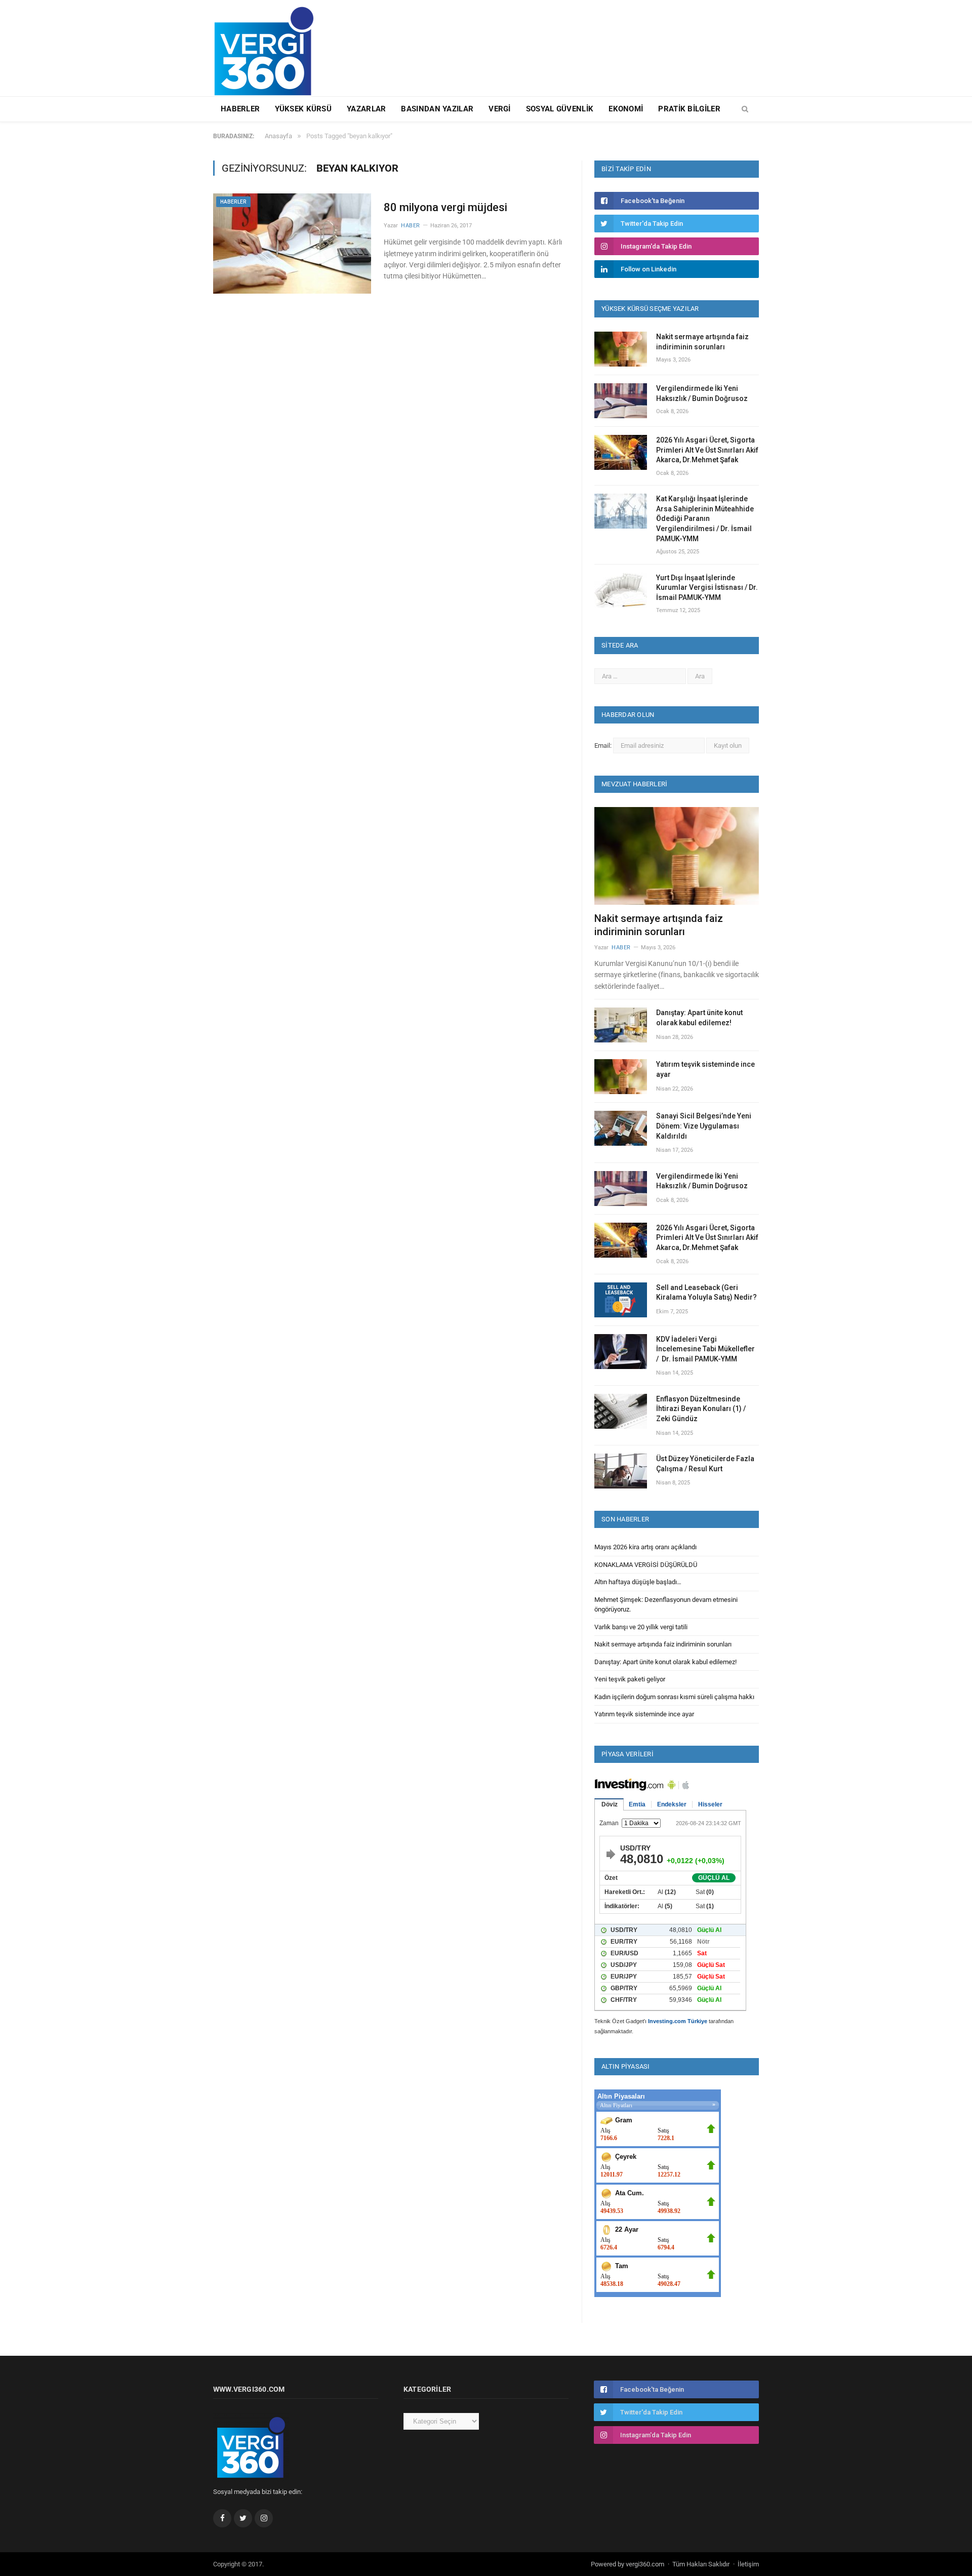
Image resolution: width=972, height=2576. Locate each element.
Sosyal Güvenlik (560, 109)
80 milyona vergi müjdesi (445, 207)
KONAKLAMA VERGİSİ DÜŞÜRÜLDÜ (646, 1565)
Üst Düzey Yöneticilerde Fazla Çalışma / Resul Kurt (705, 1464)
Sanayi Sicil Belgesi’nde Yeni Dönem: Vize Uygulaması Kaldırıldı (704, 1126)
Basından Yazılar (437, 109)
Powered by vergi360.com (627, 2564)
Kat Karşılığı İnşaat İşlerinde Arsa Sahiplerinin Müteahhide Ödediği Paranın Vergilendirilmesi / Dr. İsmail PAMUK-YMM (705, 518)
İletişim (748, 2564)
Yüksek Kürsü (303, 109)
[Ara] (745, 109)
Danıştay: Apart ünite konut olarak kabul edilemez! (699, 1018)
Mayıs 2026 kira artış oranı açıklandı (645, 1547)
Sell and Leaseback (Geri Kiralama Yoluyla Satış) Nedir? (706, 1293)
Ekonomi (626, 109)
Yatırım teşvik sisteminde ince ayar (705, 1069)
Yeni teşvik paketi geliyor (630, 1679)
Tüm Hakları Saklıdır (701, 2564)
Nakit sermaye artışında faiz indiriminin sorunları (702, 342)
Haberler (240, 109)
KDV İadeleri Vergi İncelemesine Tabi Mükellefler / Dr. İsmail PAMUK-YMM (705, 1349)
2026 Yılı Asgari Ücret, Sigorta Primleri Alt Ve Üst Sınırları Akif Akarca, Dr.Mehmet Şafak (707, 450)
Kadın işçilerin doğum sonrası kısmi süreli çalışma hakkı (674, 1697)
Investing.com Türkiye (678, 2021)
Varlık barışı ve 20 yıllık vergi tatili (641, 1627)
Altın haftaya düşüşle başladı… (638, 1582)
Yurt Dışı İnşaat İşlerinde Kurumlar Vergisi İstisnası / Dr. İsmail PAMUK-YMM (707, 588)
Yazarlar (366, 109)
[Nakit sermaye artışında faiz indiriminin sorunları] (677, 856)
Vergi (500, 109)
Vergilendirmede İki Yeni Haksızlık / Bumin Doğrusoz (702, 393)
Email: (604, 746)
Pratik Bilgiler (689, 109)
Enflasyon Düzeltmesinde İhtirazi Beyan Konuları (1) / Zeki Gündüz (701, 1409)
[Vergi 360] (269, 47)
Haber (411, 226)
